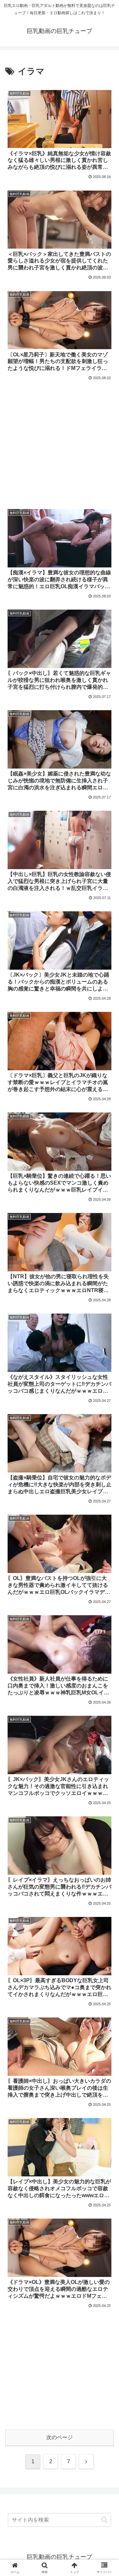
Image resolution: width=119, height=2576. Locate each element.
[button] (104, 2520)
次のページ (59, 2437)
